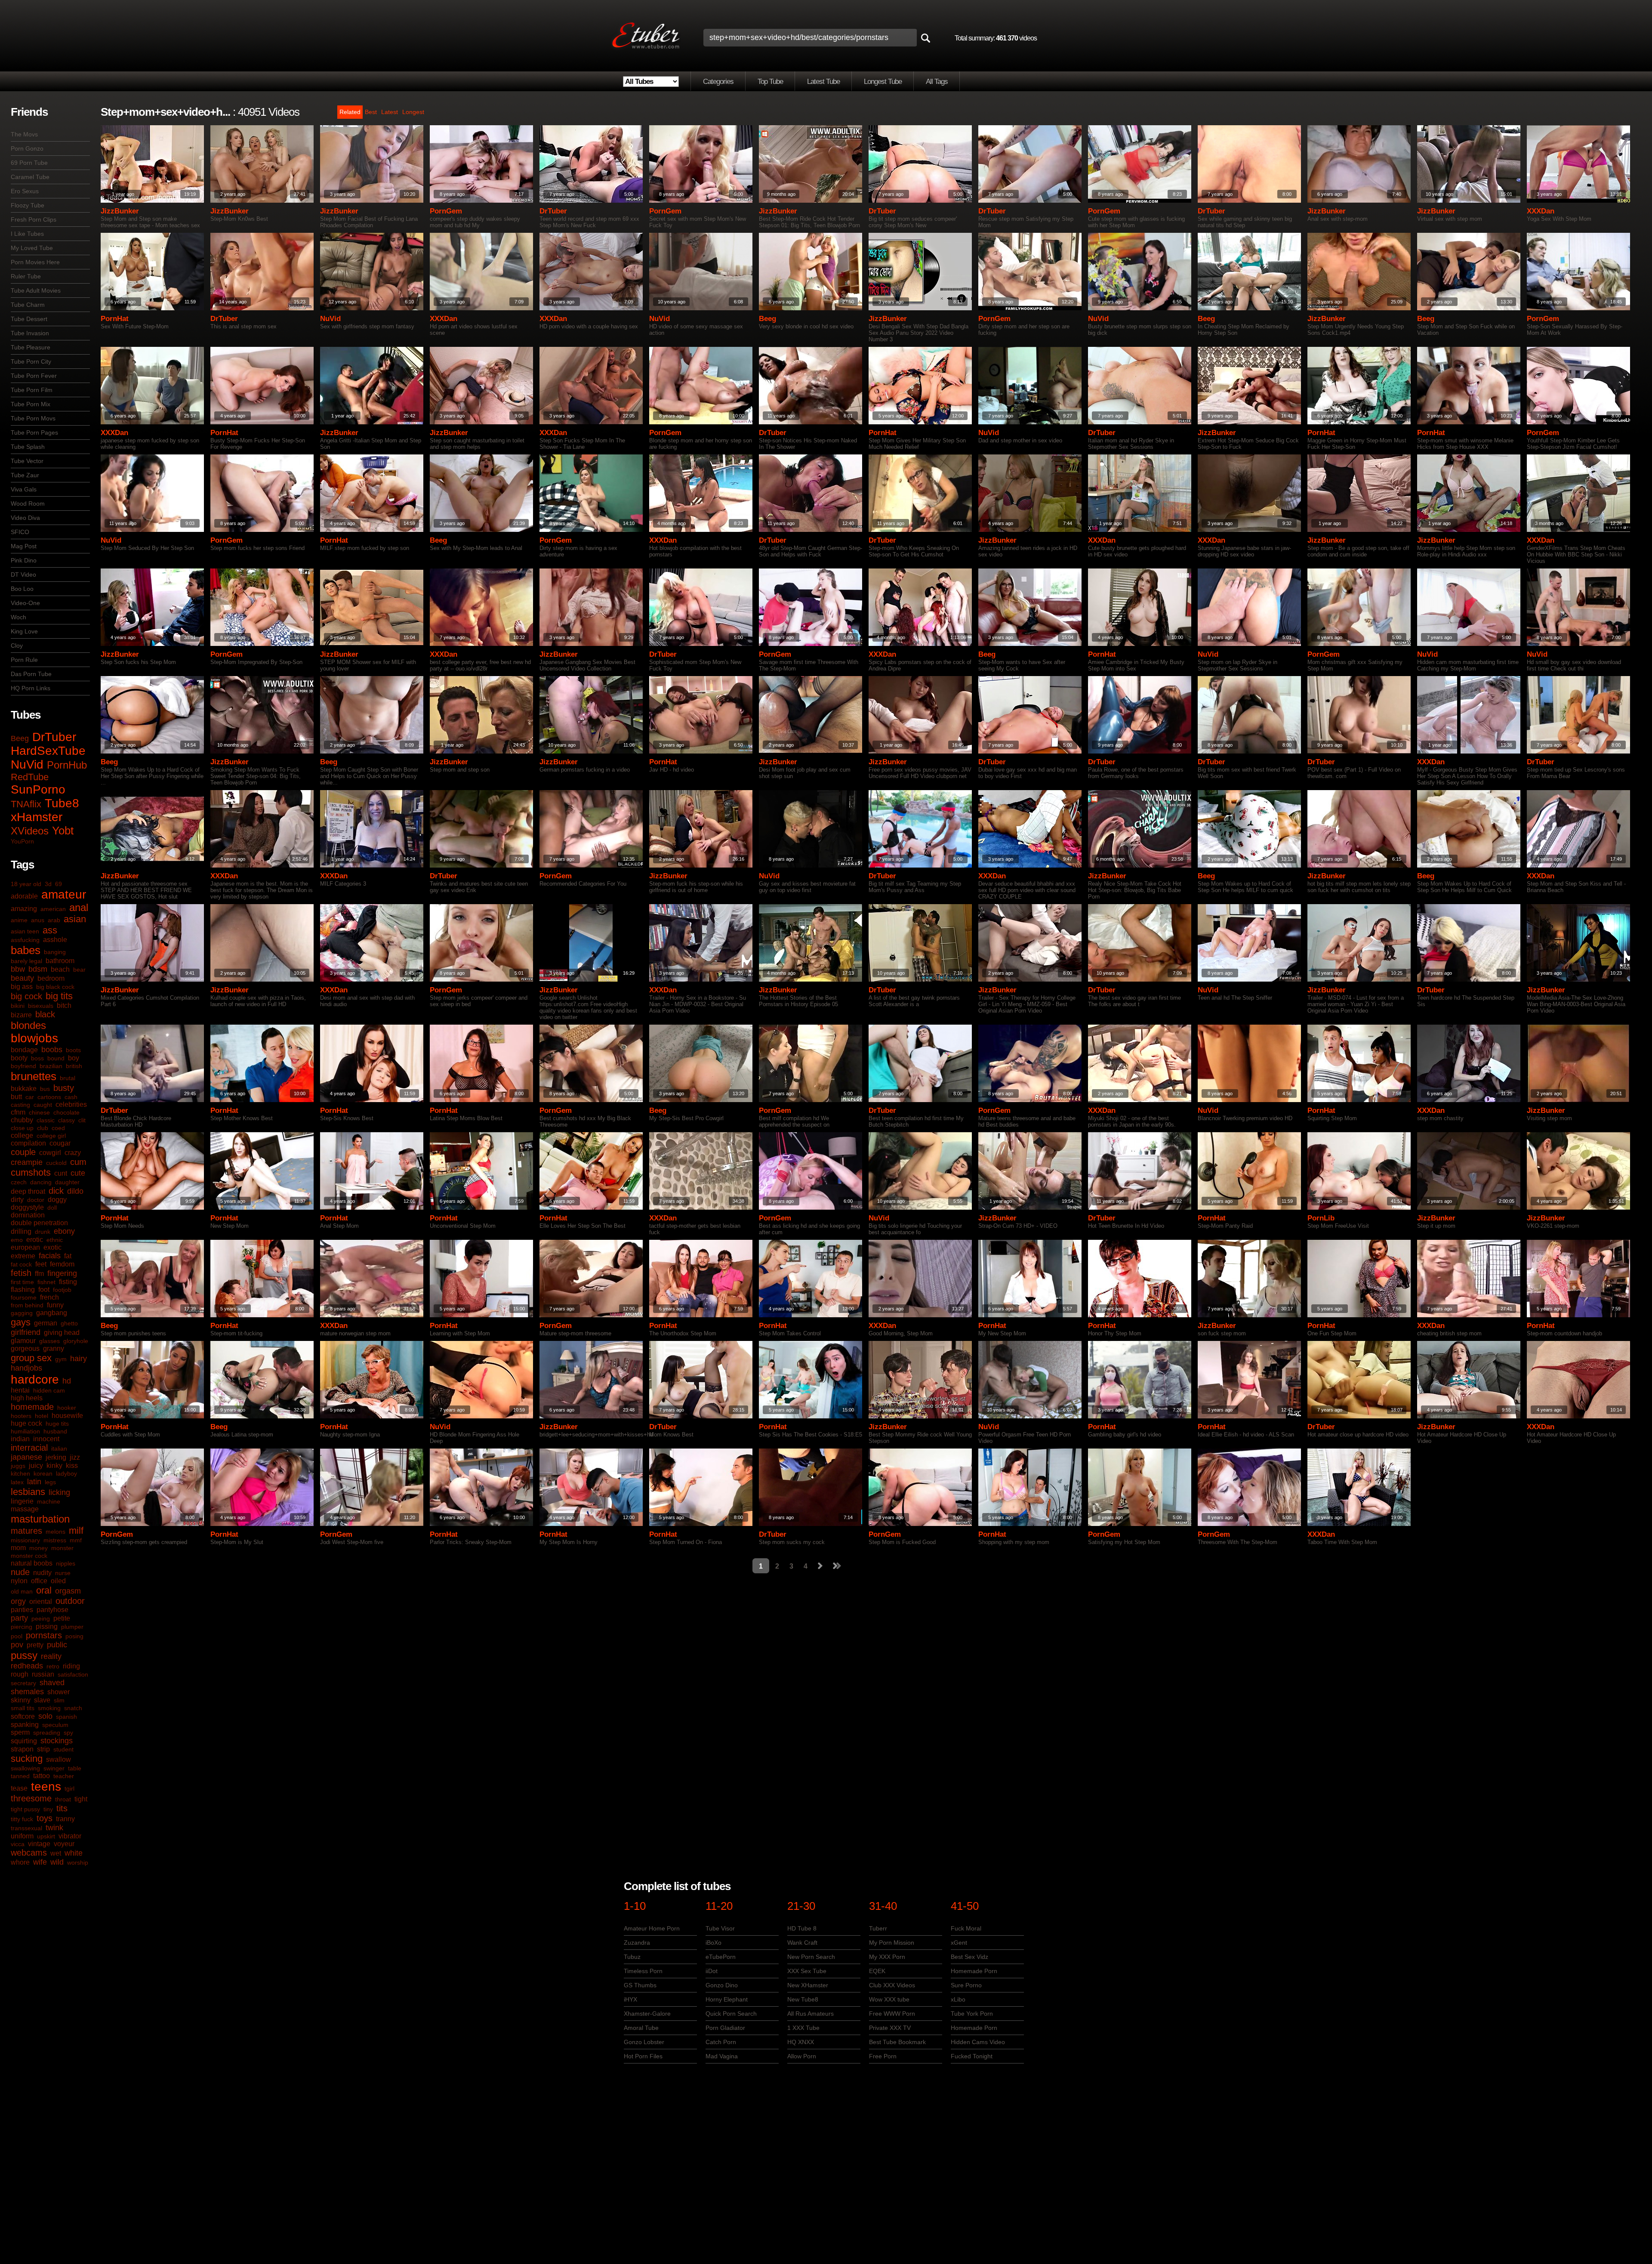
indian (20, 1439)
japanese (26, 1457)
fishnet (46, 1282)
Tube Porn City (31, 361)
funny (55, 1305)
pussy (24, 1655)
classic (46, 1120)
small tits (23, 1708)
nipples (66, 1563)
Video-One (25, 603)
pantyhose (52, 1610)
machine (49, 1501)
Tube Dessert (29, 319)
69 (59, 884)
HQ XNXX (801, 2042)
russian (43, 1674)
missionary (25, 1540)
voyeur (64, 1844)
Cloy (17, 646)
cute (78, 1173)
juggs (18, 1466)
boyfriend (23, 1066)
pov (17, 1645)
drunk (43, 1232)
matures (26, 1531)
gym (61, 1359)
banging (55, 952)
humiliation (25, 1431)
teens (46, 1787)
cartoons (49, 1097)
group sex (31, 1358)
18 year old (26, 884)
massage (25, 1509)
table (75, 1768)
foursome (24, 1297)
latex (17, 1482)
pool (17, 1636)
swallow (59, 1759)
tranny (65, 1819)
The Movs (24, 134)
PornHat (115, 319)
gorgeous (25, 1348)
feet (41, 1264)
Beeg (20, 738)
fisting (68, 1282)
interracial (29, 1448)
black (45, 1014)
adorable (24, 896)
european (25, 1247)
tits (62, 1808)
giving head (62, 1333)
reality (51, 1656)
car (30, 1097)
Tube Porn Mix (31, 404)
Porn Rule (24, 660)
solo (45, 1716)
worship (78, 1862)
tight (81, 1799)
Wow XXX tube (889, 1999)
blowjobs (34, 1038)
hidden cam (49, 1390)
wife (40, 1862)
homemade (32, 1407)
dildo (75, 1191)
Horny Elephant (727, 1999)
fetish (21, 1273)
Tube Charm (28, 305)
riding (71, 1666)
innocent (46, 1439)
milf (76, 1530)
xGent (959, 1943)
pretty (35, 1645)
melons (55, 1532)
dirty (17, 1200)
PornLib (1321, 1218)
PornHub (67, 765)
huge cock (26, 1423)
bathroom (60, 961)
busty (64, 1088)
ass (50, 930)
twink (54, 1828)
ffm (39, 1274)
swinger (54, 1768)
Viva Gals (24, 489)
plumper (72, 1627)
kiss (72, 1466)
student (63, 1749)
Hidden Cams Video (978, 2042)
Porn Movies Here (35, 262)
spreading (47, 1733)
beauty (22, 978)
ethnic (55, 1240)
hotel (42, 1416)
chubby (22, 1120)
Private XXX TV (890, 2028)
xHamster (37, 817)
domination (28, 1215)
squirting (24, 1741)
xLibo (958, 1999)
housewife (67, 1416)
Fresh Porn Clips (34, 219)
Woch (18, 617)
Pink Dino (24, 560)
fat (68, 1256)
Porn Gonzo (27, 148)
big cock (26, 996)
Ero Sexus (25, 191)
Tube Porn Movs (33, 418)
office (39, 1581)
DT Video (23, 574)
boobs (52, 1050)
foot (44, 1290)
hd (67, 1381)
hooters (21, 1416)
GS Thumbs (640, 1985)
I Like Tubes (27, 234)
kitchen (20, 1473)
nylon (19, 1581)
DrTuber (54, 737)
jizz (75, 1457)
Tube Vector (27, 461)
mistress (55, 1540)
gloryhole (76, 1341)
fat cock (21, 1264)
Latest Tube (823, 82)
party (19, 1618)
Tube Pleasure (31, 347)
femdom (62, 1264)
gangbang (52, 1313)
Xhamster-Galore (647, 2014)
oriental (41, 1601)
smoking (49, 1708)
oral (44, 1590)
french (49, 1297)
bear (79, 970)
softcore (23, 1716)
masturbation (40, 1519)
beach (60, 969)
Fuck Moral (966, 1928)
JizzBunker (120, 211)
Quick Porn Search (731, 2014)
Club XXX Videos (892, 1985)
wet (56, 1853)
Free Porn (883, 2056)
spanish (66, 1717)
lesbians (28, 1492)
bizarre (21, 1015)
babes (26, 950)
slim (59, 1700)
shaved (52, 1683)
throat (63, 1799)
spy (68, 1733)
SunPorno (38, 789)
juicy (36, 1466)
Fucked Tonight (972, 2056)
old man (22, 1591)
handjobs (26, 1368)
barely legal (26, 961)
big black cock (55, 987)
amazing (24, 909)
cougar (60, 1143)
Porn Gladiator (725, 2028)
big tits (59, 996)
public (57, 1645)
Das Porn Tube (31, 674)
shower (59, 1692)
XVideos (30, 831)
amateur (64, 894)
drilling (21, 1231)
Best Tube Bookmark (897, 2042)
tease (19, 1788)
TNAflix (26, 804)
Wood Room (28, 503)
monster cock (29, 1556)
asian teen (25, 931)
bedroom (51, 978)
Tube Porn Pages (34, 432)
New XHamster (808, 1985)
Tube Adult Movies (36, 290)
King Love (24, 631)
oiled (58, 1581)
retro (53, 1666)
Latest (390, 112)
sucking (27, 1759)
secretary (23, 1683)
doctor (36, 1200)
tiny (48, 1809)
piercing (22, 1627)
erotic (35, 1240)
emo (17, 1240)
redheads (27, 1666)
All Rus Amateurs (811, 2014)
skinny (21, 1700)
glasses (49, 1341)
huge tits (57, 1424)
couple (23, 1152)
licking (59, 1492)
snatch (73, 1708)
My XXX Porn (887, 1957)
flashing (23, 1290)
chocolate (66, 1112)
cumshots (31, 1172)
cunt (61, 1173)
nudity (42, 1573)
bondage (24, 1050)
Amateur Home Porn (652, 1928)
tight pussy (25, 1809)
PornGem (446, 211)
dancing (41, 1182)
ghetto (69, 1323)
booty (19, 1058)
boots (73, 1050)
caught (43, 1105)
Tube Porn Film (32, 390)
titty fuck (22, 1819)
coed (58, 1128)
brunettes (34, 1076)
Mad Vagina (722, 2056)
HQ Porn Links (31, 688)
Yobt (63, 831)
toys (45, 1818)
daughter (67, 1182)
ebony (64, 1231)
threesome (31, 1798)
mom (18, 1548)
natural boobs (32, 1563)
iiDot (712, 1971)
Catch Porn (721, 2042)
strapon (22, 1749)
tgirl (69, 1788)
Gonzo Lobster (644, 2042)
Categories (718, 82)
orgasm (68, 1591)
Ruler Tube (26, 276)
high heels (27, 1398)
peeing (41, 1618)
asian (75, 919)
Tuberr (878, 1928)
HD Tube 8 (802, 1928)
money (39, 1548)
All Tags (937, 82)
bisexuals (41, 1006)
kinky (54, 1466)
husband (55, 1431)
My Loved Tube (32, 248)
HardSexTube (48, 751)
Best (371, 112)
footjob (62, 1290)
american (53, 909)
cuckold (56, 1163)
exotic (52, 1247)
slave (42, 1700)
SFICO (20, 532)
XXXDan (1541, 211)
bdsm (38, 969)
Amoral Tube (641, 2028)
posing (74, 1636)
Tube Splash (28, 447)
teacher (64, 1776)
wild (57, 1862)
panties (22, 1610)
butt (16, 1097)
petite (62, 1618)
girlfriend (26, 1332)
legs (50, 1482)
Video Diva (25, 518)
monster (62, 1548)
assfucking (25, 940)
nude (20, 1572)
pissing (47, 1626)
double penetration (39, 1223)
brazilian (51, 1066)
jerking (56, 1457)
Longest (413, 112)
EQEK (877, 1971)
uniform (22, 1836)
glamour (23, 1341)
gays (21, 1322)
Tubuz (632, 1957)
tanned (20, 1776)
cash (71, 1097)
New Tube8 (803, 1999)
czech (19, 1182)
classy (66, 1120)
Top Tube (770, 82)
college (22, 1135)
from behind (27, 1305)
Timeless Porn (643, 1971)
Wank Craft (802, 1943)
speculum (55, 1725)
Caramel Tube (30, 177)
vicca (18, 1844)
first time (22, 1282)
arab (54, 920)
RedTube (30, 777)
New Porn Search (811, 1957)
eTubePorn (721, 1957)
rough (20, 1674)
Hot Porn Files (643, 2056)
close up (22, 1128)
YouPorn (22, 841)
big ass (22, 987)
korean (43, 1473)
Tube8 (62, 803)
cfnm (18, 1112)
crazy (73, 1153)
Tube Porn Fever (34, 376)
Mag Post (24, 546)
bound (56, 1058)
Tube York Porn (972, 2014)
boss (37, 1058)
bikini (18, 1006)
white (74, 1853)
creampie (27, 1162)
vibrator (70, 1836)
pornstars (44, 1635)
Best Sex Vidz (969, 1957)
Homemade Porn (974, 1971)
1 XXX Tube (803, 2028)
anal (79, 907)
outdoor (70, 1601)
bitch (64, 1005)
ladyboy (66, 1473)
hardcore (35, 1379)
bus (45, 1089)
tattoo (42, 1776)
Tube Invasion (30, 333)
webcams (29, 1853)
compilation (28, 1143)
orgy (18, 1601)
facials (50, 1256)
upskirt (46, 1836)
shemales (27, 1692)
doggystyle (27, 1207)
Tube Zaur (25, 475)
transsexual (26, 1828)
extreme (23, 1256)
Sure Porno (966, 1985)
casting (20, 1105)
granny (54, 1348)
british (74, 1066)
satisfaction (73, 1674)
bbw (18, 969)
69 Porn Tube (29, 163)
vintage (39, 1844)
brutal (68, 1078)
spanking (25, 1725)
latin (34, 1482)
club (43, 1128)
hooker (67, 1408)
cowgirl (50, 1153)
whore (20, 1862)
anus (38, 920)
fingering (62, 1273)
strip (43, 1749)
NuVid (27, 764)
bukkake (24, 1089)
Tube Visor (720, 1928)
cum (78, 1162)
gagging (22, 1313)
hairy (79, 1359)
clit (82, 1120)
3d (48, 884)
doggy (57, 1200)
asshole (55, 940)
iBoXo (714, 1943)
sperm (20, 1732)
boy (74, 1058)
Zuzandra (637, 1943)
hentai (20, 1390)
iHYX (630, 1999)
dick (56, 1191)
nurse (63, 1573)
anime (19, 920)
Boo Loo (22, 589)
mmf (76, 1540)
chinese (39, 1112)
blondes (28, 1025)
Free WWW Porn (892, 2014)
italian (59, 1449)
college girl (51, 1136)
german (46, 1323)
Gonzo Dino (722, 1985)
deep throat (28, 1191)
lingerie (22, 1501)
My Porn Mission (892, 1943)
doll (52, 1208)
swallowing (25, 1768)
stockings (57, 1741)
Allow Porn (802, 2056)
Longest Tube (883, 82)
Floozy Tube (28, 205)
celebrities (71, 1104)
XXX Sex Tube (807, 1971)
